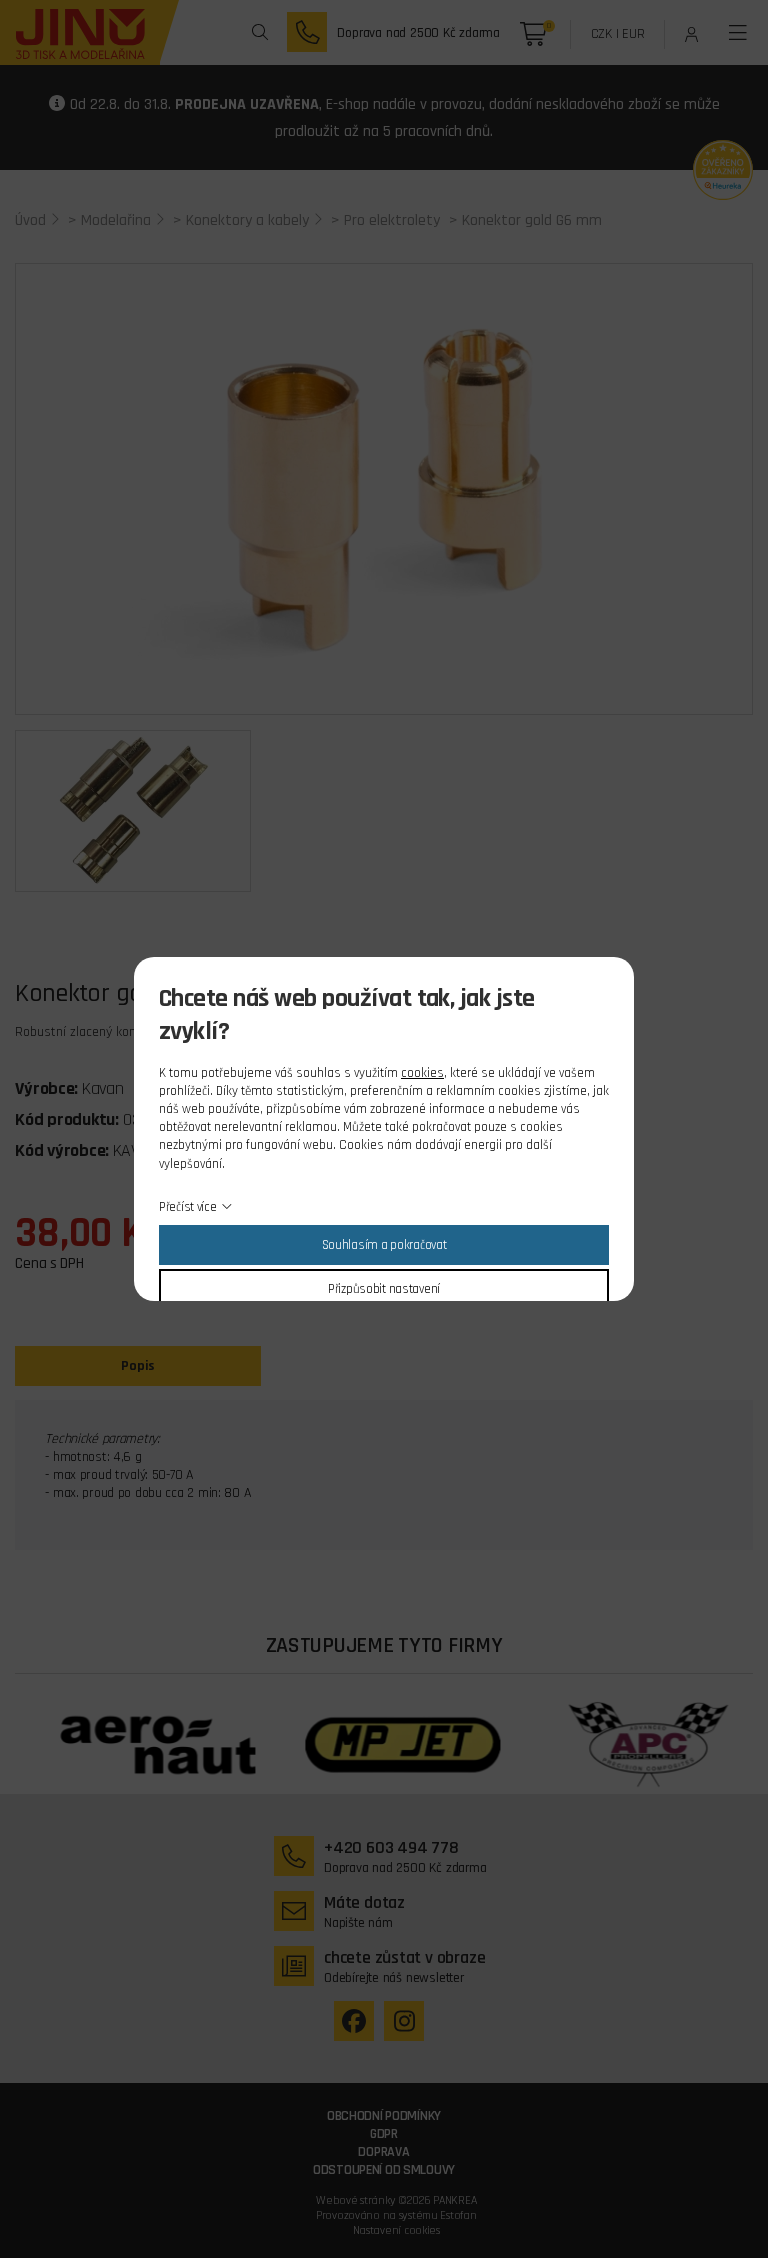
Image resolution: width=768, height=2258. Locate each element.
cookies (422, 1073)
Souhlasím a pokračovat (384, 1245)
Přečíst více (188, 1207)
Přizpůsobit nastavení (384, 1289)
